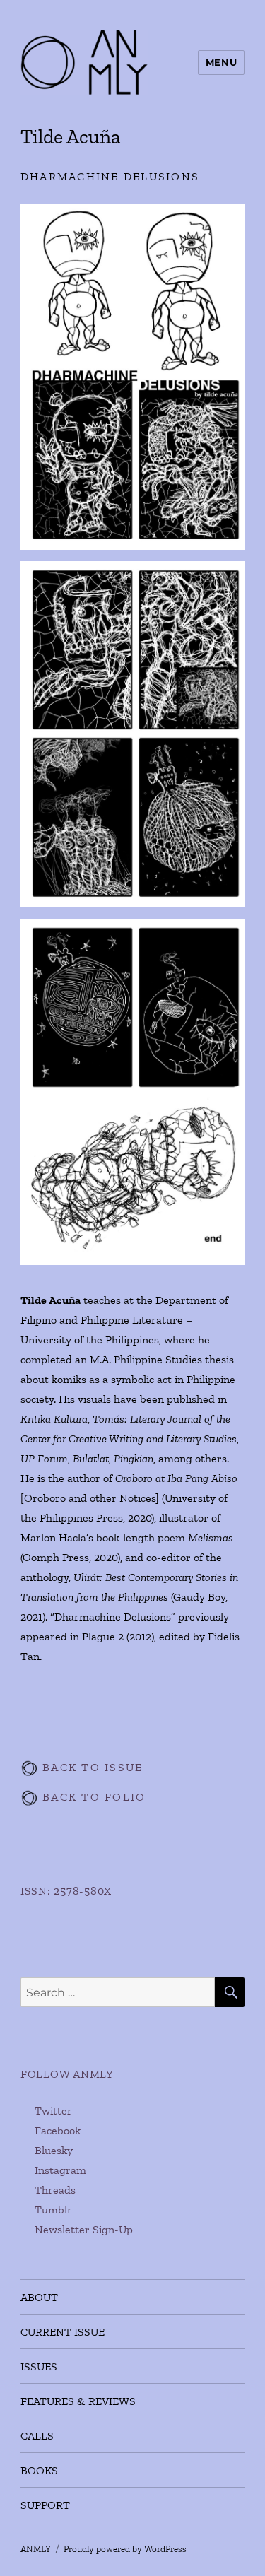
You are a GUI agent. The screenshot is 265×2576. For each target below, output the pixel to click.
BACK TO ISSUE (91, 1767)
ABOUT (39, 2297)
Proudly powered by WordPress (125, 2549)
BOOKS (39, 2470)
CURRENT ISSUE (63, 2332)
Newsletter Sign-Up (84, 2229)
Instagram (60, 2170)
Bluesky (54, 2150)
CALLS (37, 2436)
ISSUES (39, 2366)
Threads (55, 2190)
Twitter (53, 2111)
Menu (221, 62)
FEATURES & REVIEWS (78, 2401)
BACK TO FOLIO (92, 1797)
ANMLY (36, 2549)
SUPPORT (45, 2505)
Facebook (58, 2130)
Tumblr (53, 2210)
